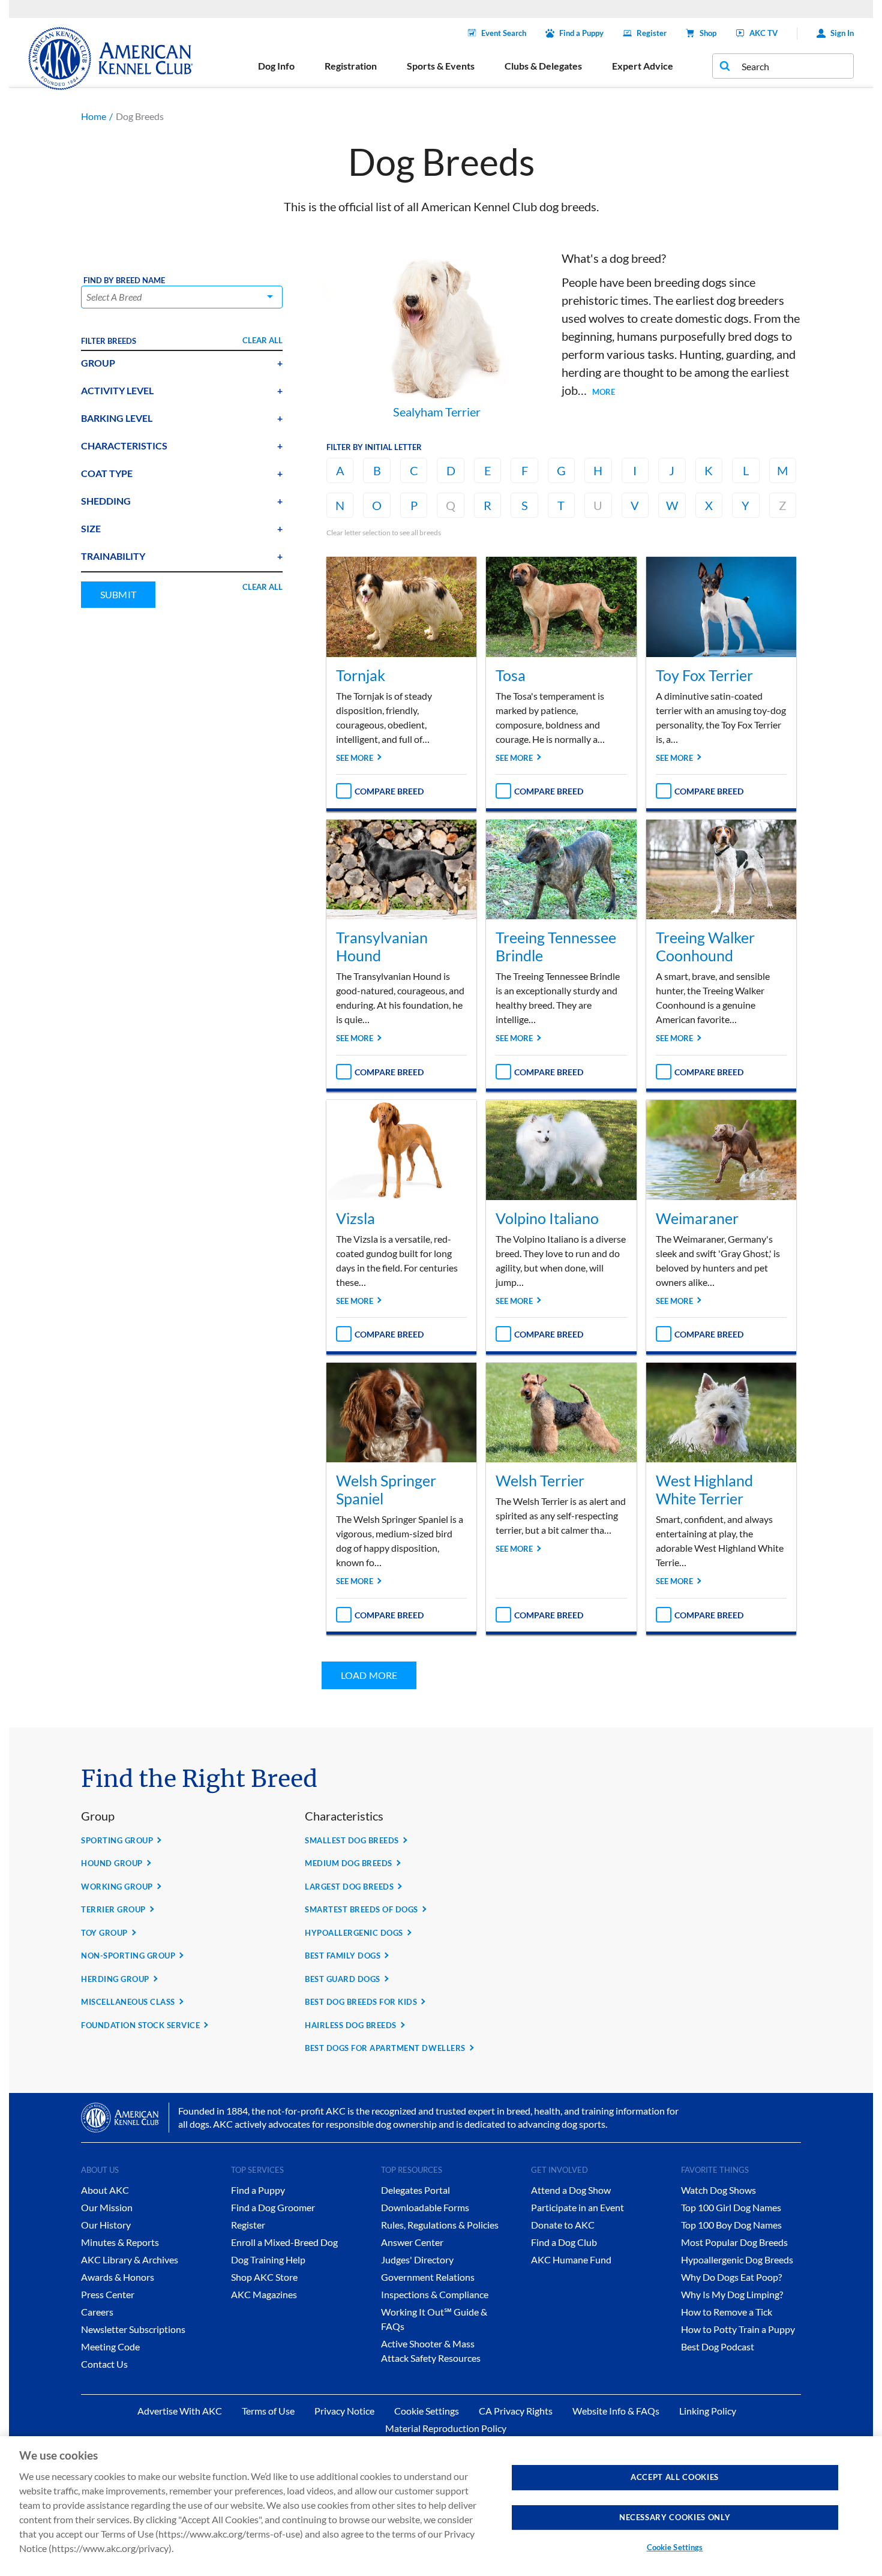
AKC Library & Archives (130, 2259)
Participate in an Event (577, 2207)
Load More (369, 1675)
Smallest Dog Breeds (352, 1840)
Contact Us (104, 2364)
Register (652, 33)
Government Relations (428, 2277)
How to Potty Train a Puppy (738, 2329)
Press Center (108, 2294)
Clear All (262, 340)
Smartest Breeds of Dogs (361, 1909)
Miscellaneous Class (128, 2002)
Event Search (504, 33)
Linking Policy (708, 2411)
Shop (708, 33)
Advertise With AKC (180, 2411)
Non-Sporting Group (128, 1956)
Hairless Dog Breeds (351, 2025)
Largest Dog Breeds (349, 1887)
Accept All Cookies (675, 2477)
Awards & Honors (118, 2277)
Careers (97, 2312)
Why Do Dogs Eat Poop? (731, 2277)
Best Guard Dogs (343, 1979)
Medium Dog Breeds (349, 1863)
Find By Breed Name (124, 281)
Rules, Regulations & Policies (440, 2225)
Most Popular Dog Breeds (734, 2242)
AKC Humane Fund (571, 2259)
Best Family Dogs (343, 1956)
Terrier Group (113, 1909)
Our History (106, 2225)
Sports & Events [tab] (441, 66)
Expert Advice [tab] (643, 66)
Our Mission (107, 2207)
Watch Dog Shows (718, 2190)
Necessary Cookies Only (675, 2517)
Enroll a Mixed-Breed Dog (284, 2242)
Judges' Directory (417, 2259)
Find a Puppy (581, 33)
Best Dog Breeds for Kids (361, 2002)
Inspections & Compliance (435, 2294)
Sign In (842, 33)
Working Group (117, 1887)
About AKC (105, 2190)
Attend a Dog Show (571, 2190)
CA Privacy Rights (516, 2411)
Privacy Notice (344, 2411)
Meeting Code (110, 2346)
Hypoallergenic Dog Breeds (737, 2259)
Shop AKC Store (264, 2277)
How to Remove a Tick (727, 2312)
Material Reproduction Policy (446, 2428)
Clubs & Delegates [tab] (543, 66)
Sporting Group (117, 1840)
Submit (118, 594)
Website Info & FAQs (616, 2411)
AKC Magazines (264, 2294)
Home (94, 116)
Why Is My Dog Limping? (732, 2294)
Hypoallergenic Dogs (354, 1933)
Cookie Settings (675, 2547)
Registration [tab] (351, 66)
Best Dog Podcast (718, 2346)
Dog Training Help (268, 2259)
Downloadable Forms (425, 2207)
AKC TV (763, 33)
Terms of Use (268, 2411)
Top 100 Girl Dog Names (731, 2207)
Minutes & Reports (120, 2242)
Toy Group (104, 1933)
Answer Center (412, 2242)
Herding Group (115, 1979)
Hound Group (112, 1863)
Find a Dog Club (564, 2242)
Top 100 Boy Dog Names (731, 2225)
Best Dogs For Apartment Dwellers (385, 2048)
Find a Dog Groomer (273, 2207)
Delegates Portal (415, 2190)
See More (355, 758)
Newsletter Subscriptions (133, 2329)
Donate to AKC (563, 2225)
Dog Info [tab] (276, 66)
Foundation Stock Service (140, 2025)
